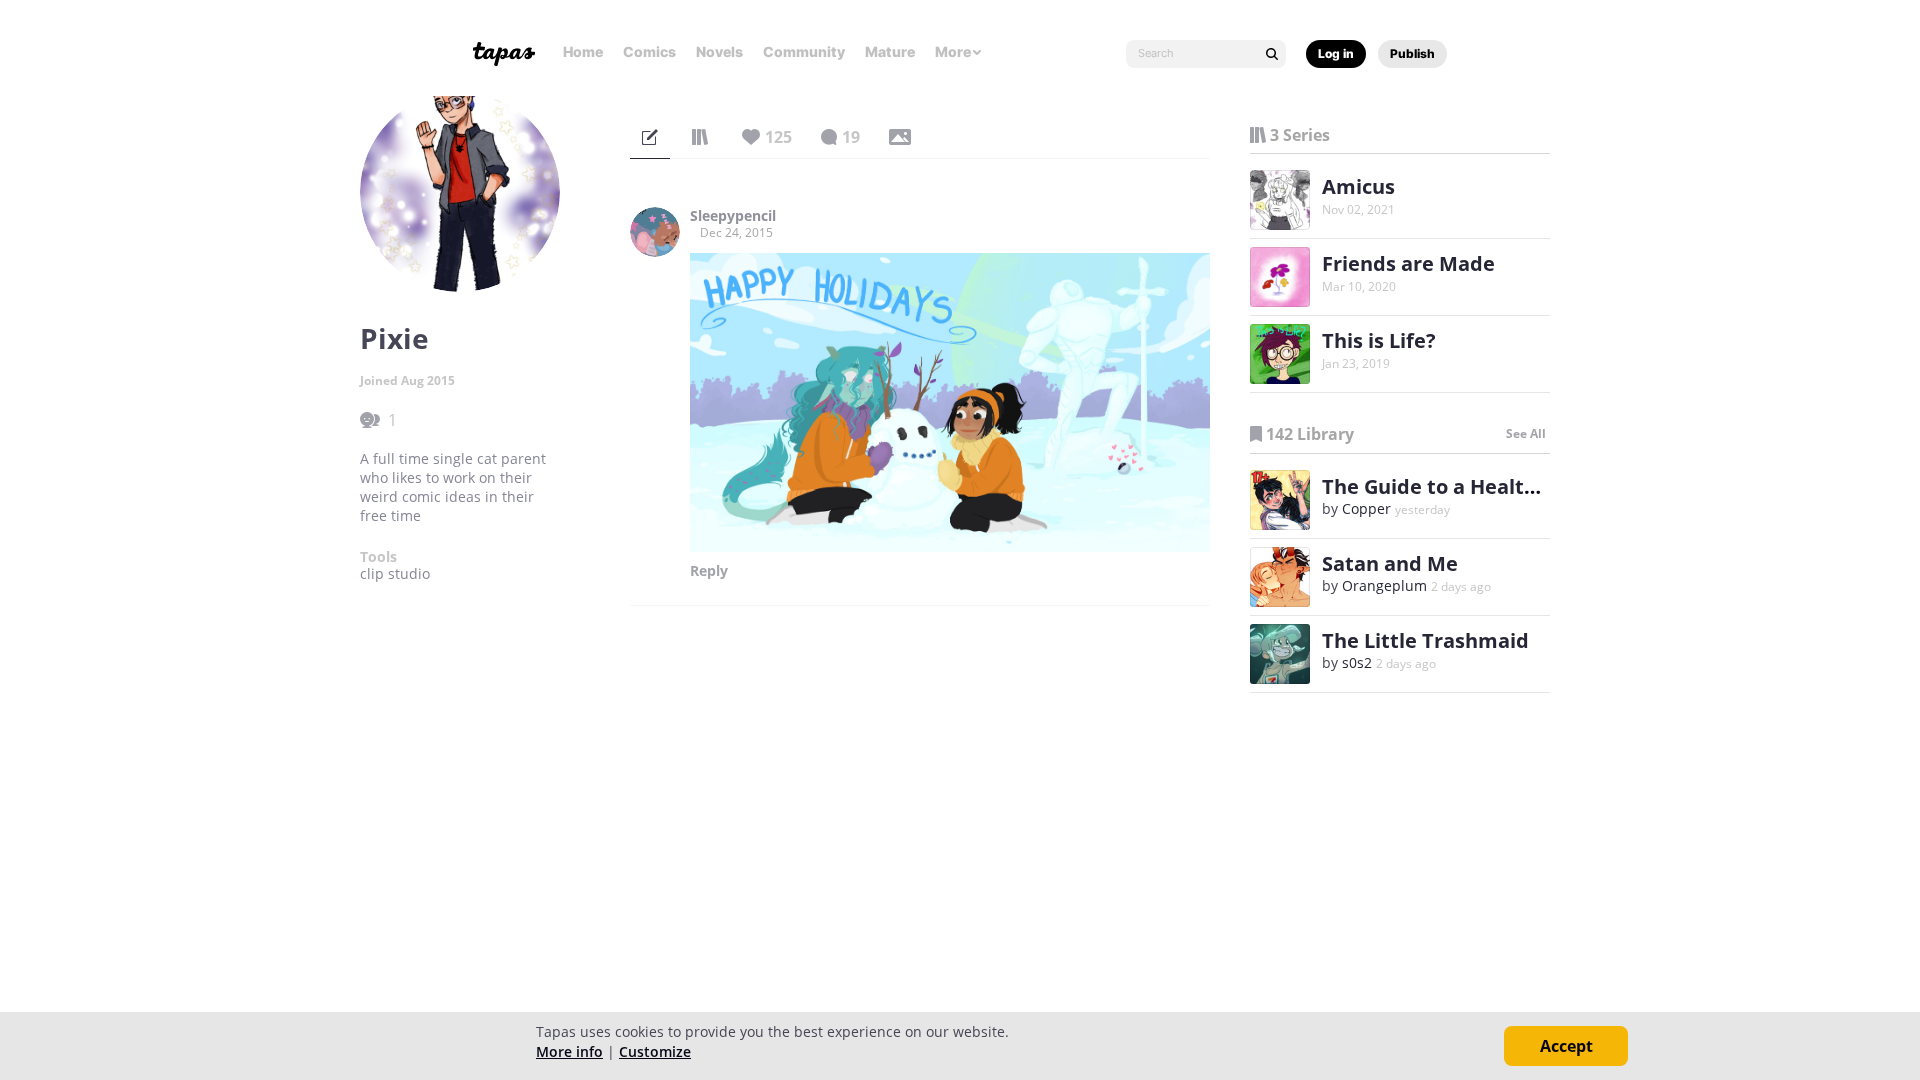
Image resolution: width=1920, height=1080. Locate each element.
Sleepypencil (733, 216)
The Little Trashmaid (1425, 640)
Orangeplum (1384, 585)
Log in (1336, 53)
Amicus (1358, 186)
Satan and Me (1390, 563)
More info (569, 1051)
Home (583, 51)
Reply (709, 571)
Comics (649, 51)
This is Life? (1379, 340)
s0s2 (1357, 662)
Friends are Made (1408, 263)
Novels (719, 51)
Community (804, 51)
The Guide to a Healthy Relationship (1500, 486)
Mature (890, 51)
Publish (1412, 53)
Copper (1366, 508)
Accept (1566, 1046)
